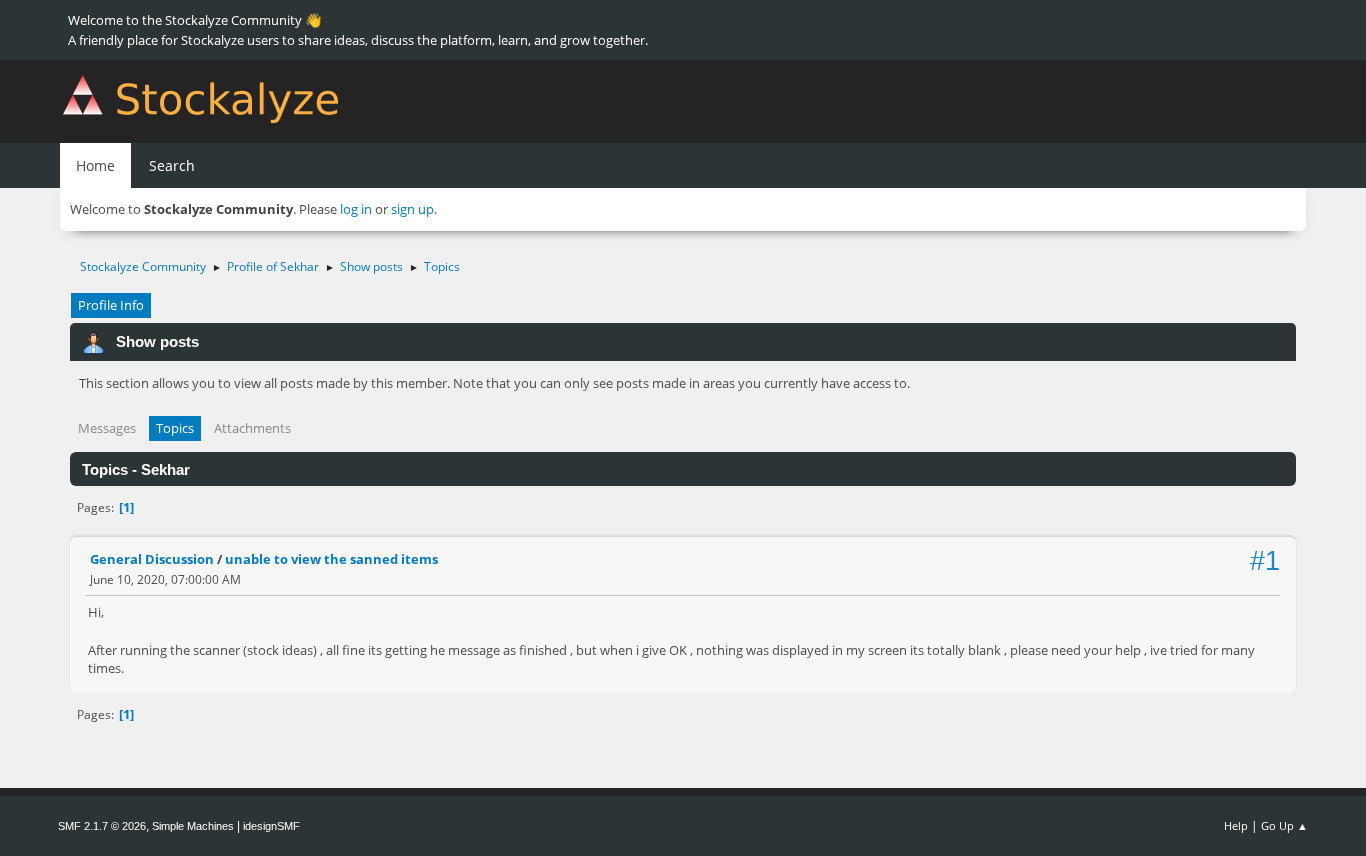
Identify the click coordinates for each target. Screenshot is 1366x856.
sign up (412, 209)
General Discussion (152, 559)
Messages (107, 428)
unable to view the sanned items (331, 559)
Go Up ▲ (1284, 825)
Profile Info (111, 305)
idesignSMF (271, 826)
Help (1236, 825)
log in (356, 209)
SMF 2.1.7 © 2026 (102, 826)
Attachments (252, 428)
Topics (175, 428)
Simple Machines (193, 826)
